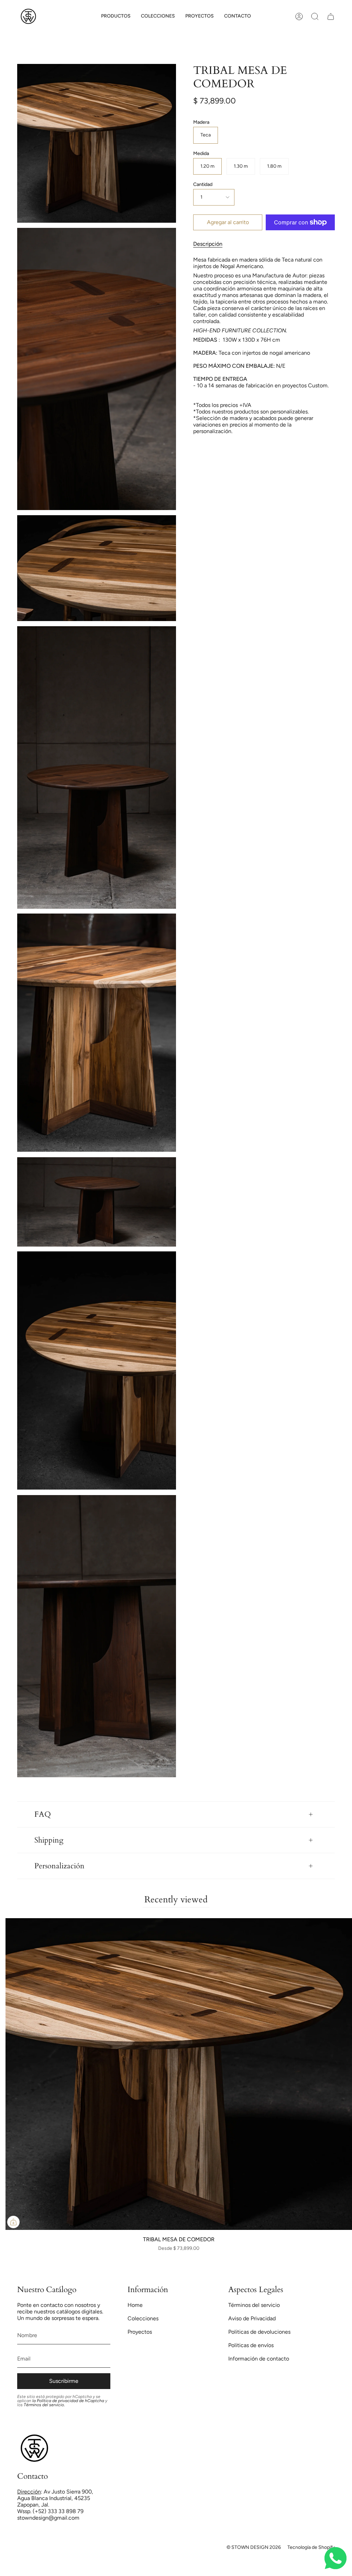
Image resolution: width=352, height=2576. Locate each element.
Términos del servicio (254, 2305)
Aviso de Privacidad (252, 2318)
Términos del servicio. (44, 2405)
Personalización (59, 1866)
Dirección (29, 2492)
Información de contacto (259, 2359)
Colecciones (143, 2318)
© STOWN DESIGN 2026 (254, 2547)
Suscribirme (64, 2381)
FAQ (43, 1814)
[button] (116, 16)
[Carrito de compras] (331, 16)
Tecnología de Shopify (311, 2547)
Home (135, 2305)
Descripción (208, 244)
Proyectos (140, 2332)
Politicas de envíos (251, 2345)
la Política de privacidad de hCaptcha (69, 2401)
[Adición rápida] (13, 2222)
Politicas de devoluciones (259, 2332)
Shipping (49, 1840)
